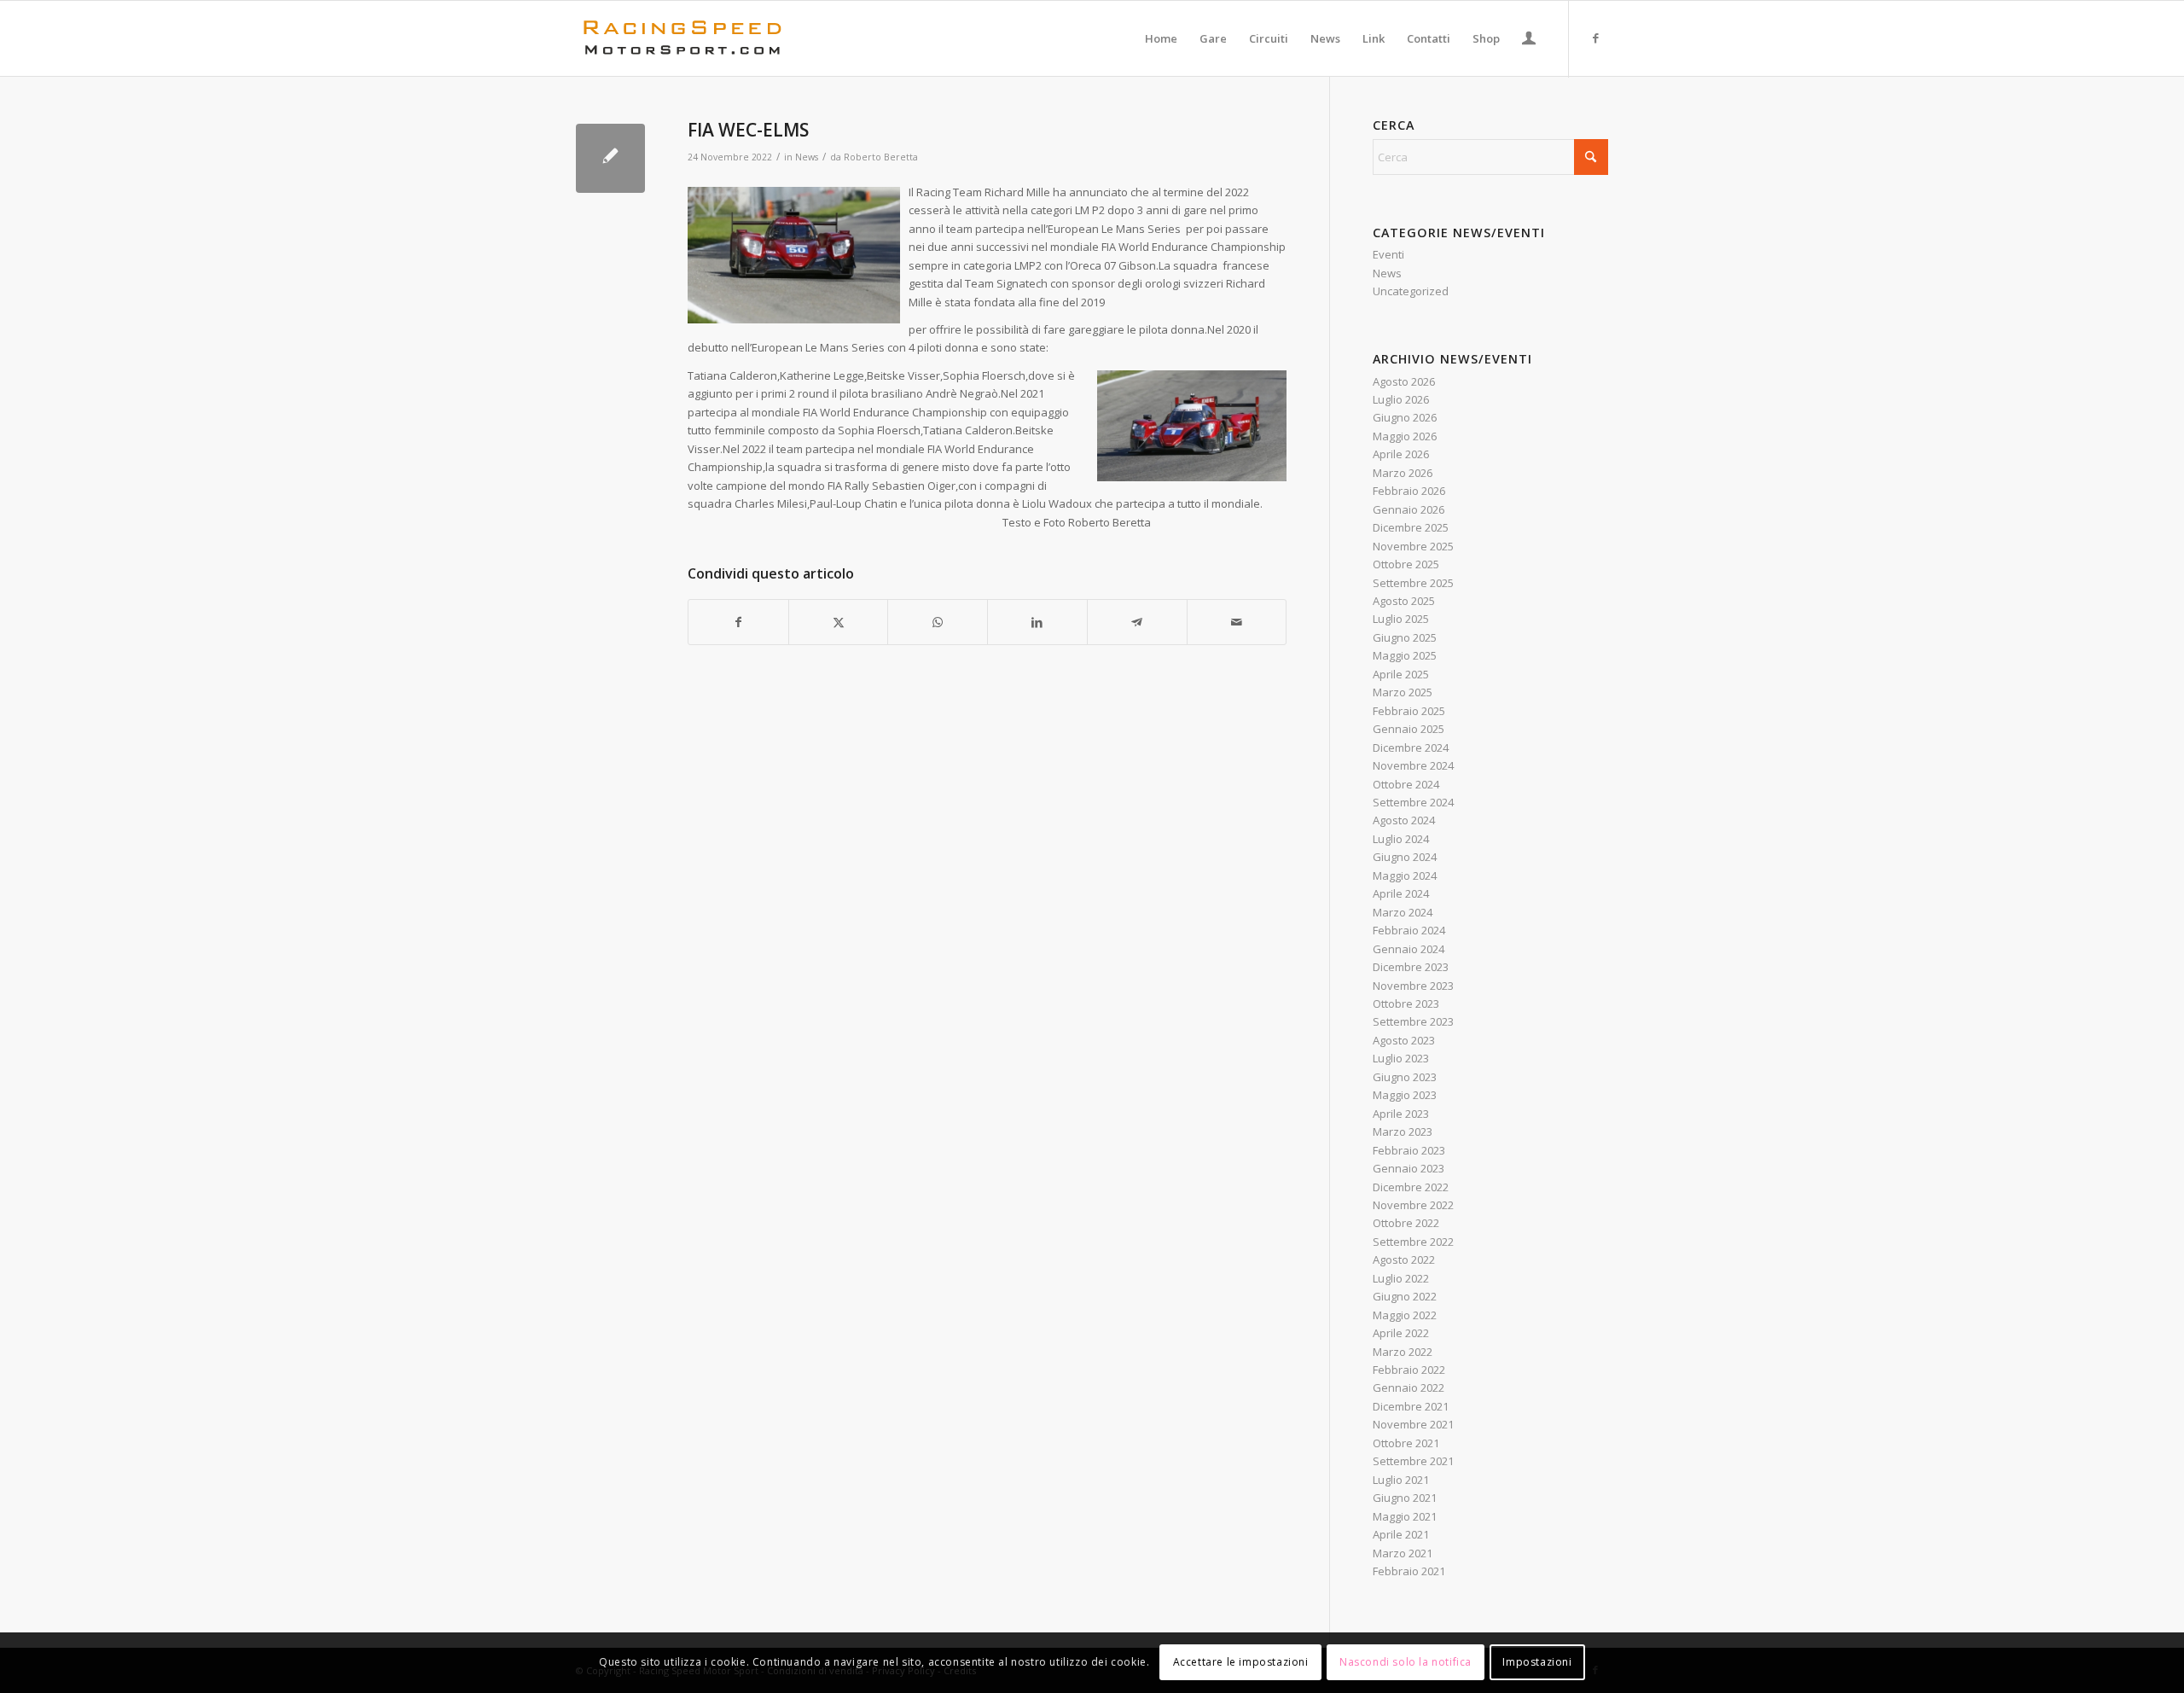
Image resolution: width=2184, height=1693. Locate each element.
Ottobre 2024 (1406, 784)
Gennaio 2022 (1409, 1388)
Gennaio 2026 (1409, 509)
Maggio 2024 (1405, 876)
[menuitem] (1161, 38)
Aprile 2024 (1401, 893)
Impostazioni (1537, 1663)
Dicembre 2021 (1411, 1406)
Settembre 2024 (1413, 802)
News (807, 157)
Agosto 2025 (1404, 601)
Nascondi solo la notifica (1406, 1663)
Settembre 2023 (1413, 1021)
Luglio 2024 (1401, 839)
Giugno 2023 (1405, 1077)
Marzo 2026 (1403, 473)
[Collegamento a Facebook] (1595, 38)
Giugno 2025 (1405, 637)
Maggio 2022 (1405, 1315)
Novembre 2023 (1413, 986)
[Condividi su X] (839, 622)
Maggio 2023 (1405, 1095)
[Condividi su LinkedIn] (1037, 622)
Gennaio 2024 (1409, 949)
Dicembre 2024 (1411, 748)
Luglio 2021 (1401, 1480)
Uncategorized (1411, 291)
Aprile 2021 (1401, 1534)
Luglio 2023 (1401, 1058)
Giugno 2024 (1405, 857)
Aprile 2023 (1401, 1114)
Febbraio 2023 (1409, 1150)
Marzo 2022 (1403, 1352)
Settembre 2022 (1413, 1242)
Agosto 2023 (1404, 1040)
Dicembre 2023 (1411, 967)
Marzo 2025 (1403, 692)
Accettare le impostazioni (1241, 1663)
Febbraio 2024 (1409, 930)
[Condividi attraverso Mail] (1237, 622)
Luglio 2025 (1401, 619)
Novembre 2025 (1413, 546)
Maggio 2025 (1405, 655)
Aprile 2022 (1401, 1333)
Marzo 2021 (1403, 1553)
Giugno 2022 (1405, 1296)
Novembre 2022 (1413, 1205)
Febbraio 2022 (1409, 1370)
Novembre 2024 (1413, 765)
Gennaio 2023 (1409, 1168)
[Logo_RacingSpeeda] (682, 38)
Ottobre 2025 (1406, 564)
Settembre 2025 (1413, 583)
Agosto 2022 (1404, 1260)
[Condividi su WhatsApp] (938, 622)
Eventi (1388, 254)
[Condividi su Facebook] (738, 622)
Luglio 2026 (1401, 399)
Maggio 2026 (1405, 436)
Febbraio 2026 (1409, 491)
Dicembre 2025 (1411, 527)
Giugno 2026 (1405, 417)
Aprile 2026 (1401, 454)
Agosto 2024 (1404, 820)
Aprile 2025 (1401, 674)
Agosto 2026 (1404, 381)
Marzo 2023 (1403, 1132)
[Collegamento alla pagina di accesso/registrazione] (1529, 40)
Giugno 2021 (1405, 1498)
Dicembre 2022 (1411, 1187)
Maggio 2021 (1405, 1516)
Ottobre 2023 (1406, 1004)
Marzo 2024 (1403, 912)
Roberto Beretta (881, 157)
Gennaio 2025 (1409, 729)
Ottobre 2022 (1406, 1223)
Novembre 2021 (1413, 1424)
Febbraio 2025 (1409, 711)
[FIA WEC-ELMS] (610, 158)
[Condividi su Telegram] (1137, 622)
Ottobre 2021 (1406, 1443)
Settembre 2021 (1413, 1461)
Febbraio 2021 (1409, 1571)
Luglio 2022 (1401, 1278)
